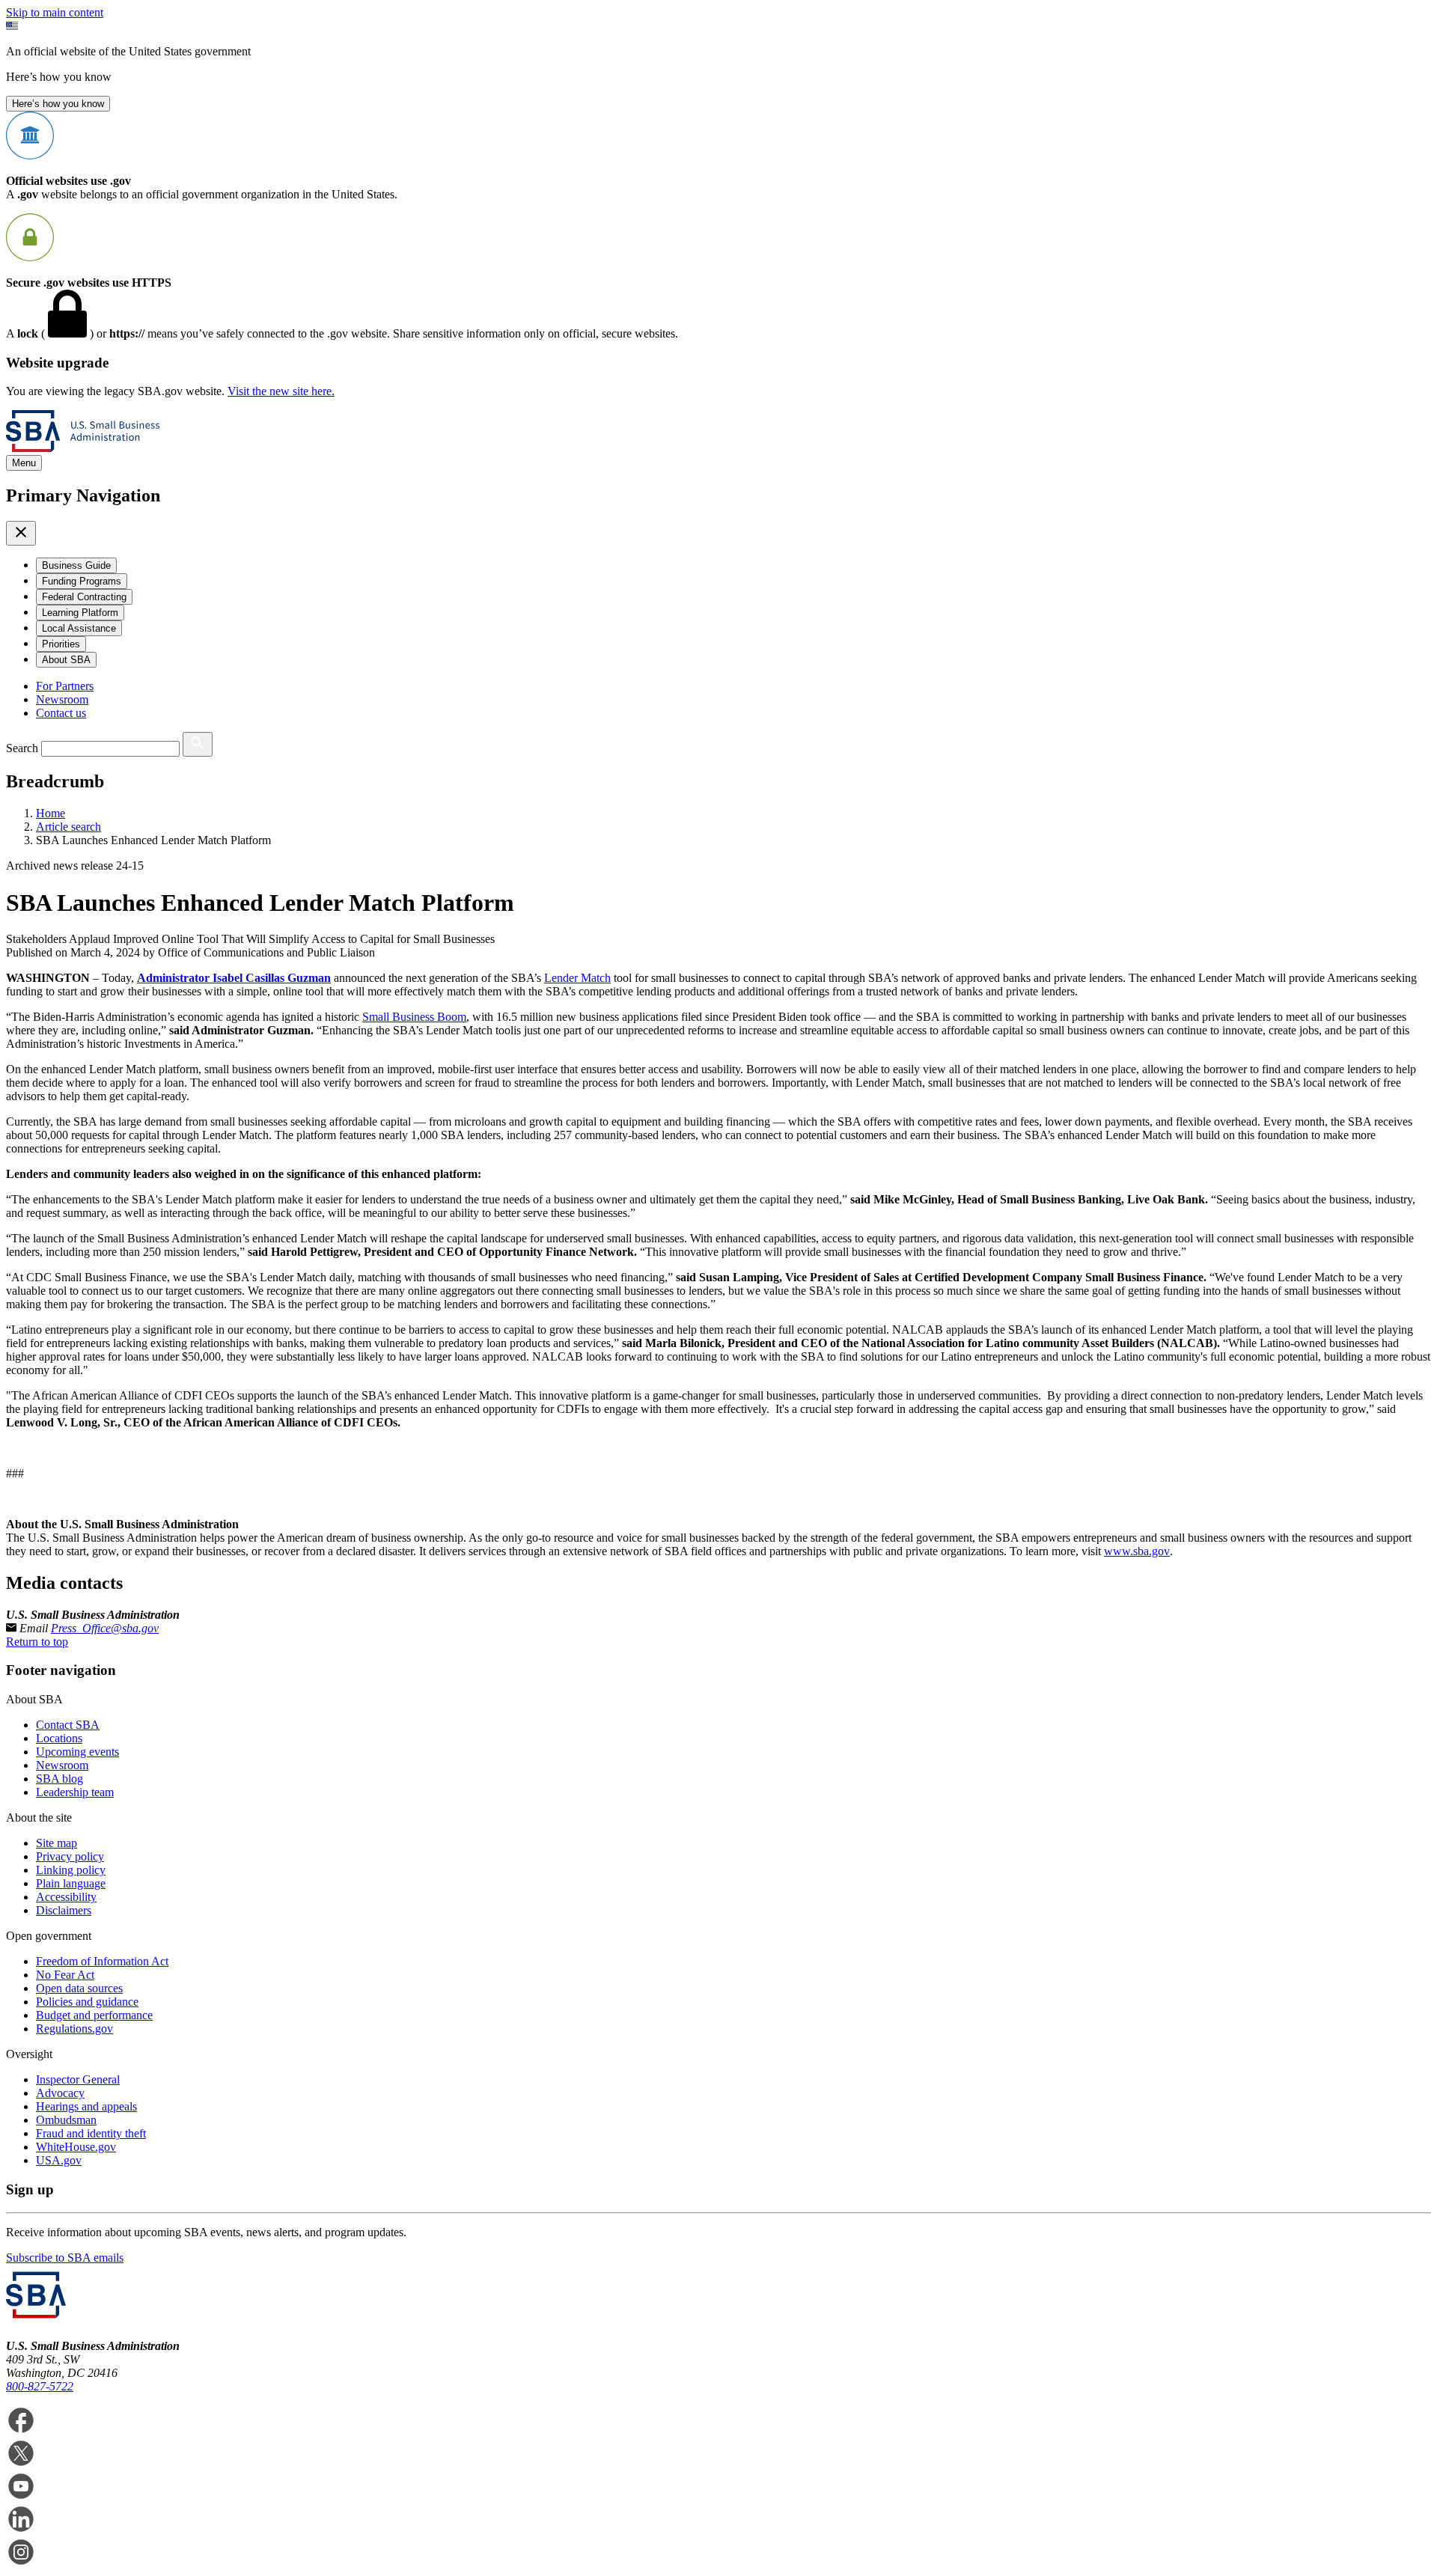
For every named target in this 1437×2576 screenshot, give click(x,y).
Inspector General (78, 2079)
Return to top (37, 1642)
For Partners (65, 686)
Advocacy (60, 2093)
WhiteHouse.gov (76, 2147)
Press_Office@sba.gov (105, 1628)
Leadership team (75, 1792)
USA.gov (59, 2160)
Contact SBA (68, 1725)
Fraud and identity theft (91, 2133)
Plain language (71, 1883)
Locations (59, 1738)
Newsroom (62, 699)
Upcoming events (77, 1752)
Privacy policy (70, 1856)
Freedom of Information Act (102, 1961)
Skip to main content (55, 12)
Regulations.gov (74, 2029)
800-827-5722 (40, 2386)
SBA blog (60, 1779)
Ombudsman (66, 2120)
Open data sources (79, 1988)
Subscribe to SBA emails (65, 2258)
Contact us (61, 713)
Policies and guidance (87, 2002)
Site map (57, 1843)
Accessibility (66, 1897)
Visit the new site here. (281, 391)
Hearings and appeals (86, 2106)
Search (22, 748)
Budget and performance (94, 2015)
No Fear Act (65, 1975)
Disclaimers (64, 1910)
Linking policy (71, 1870)
